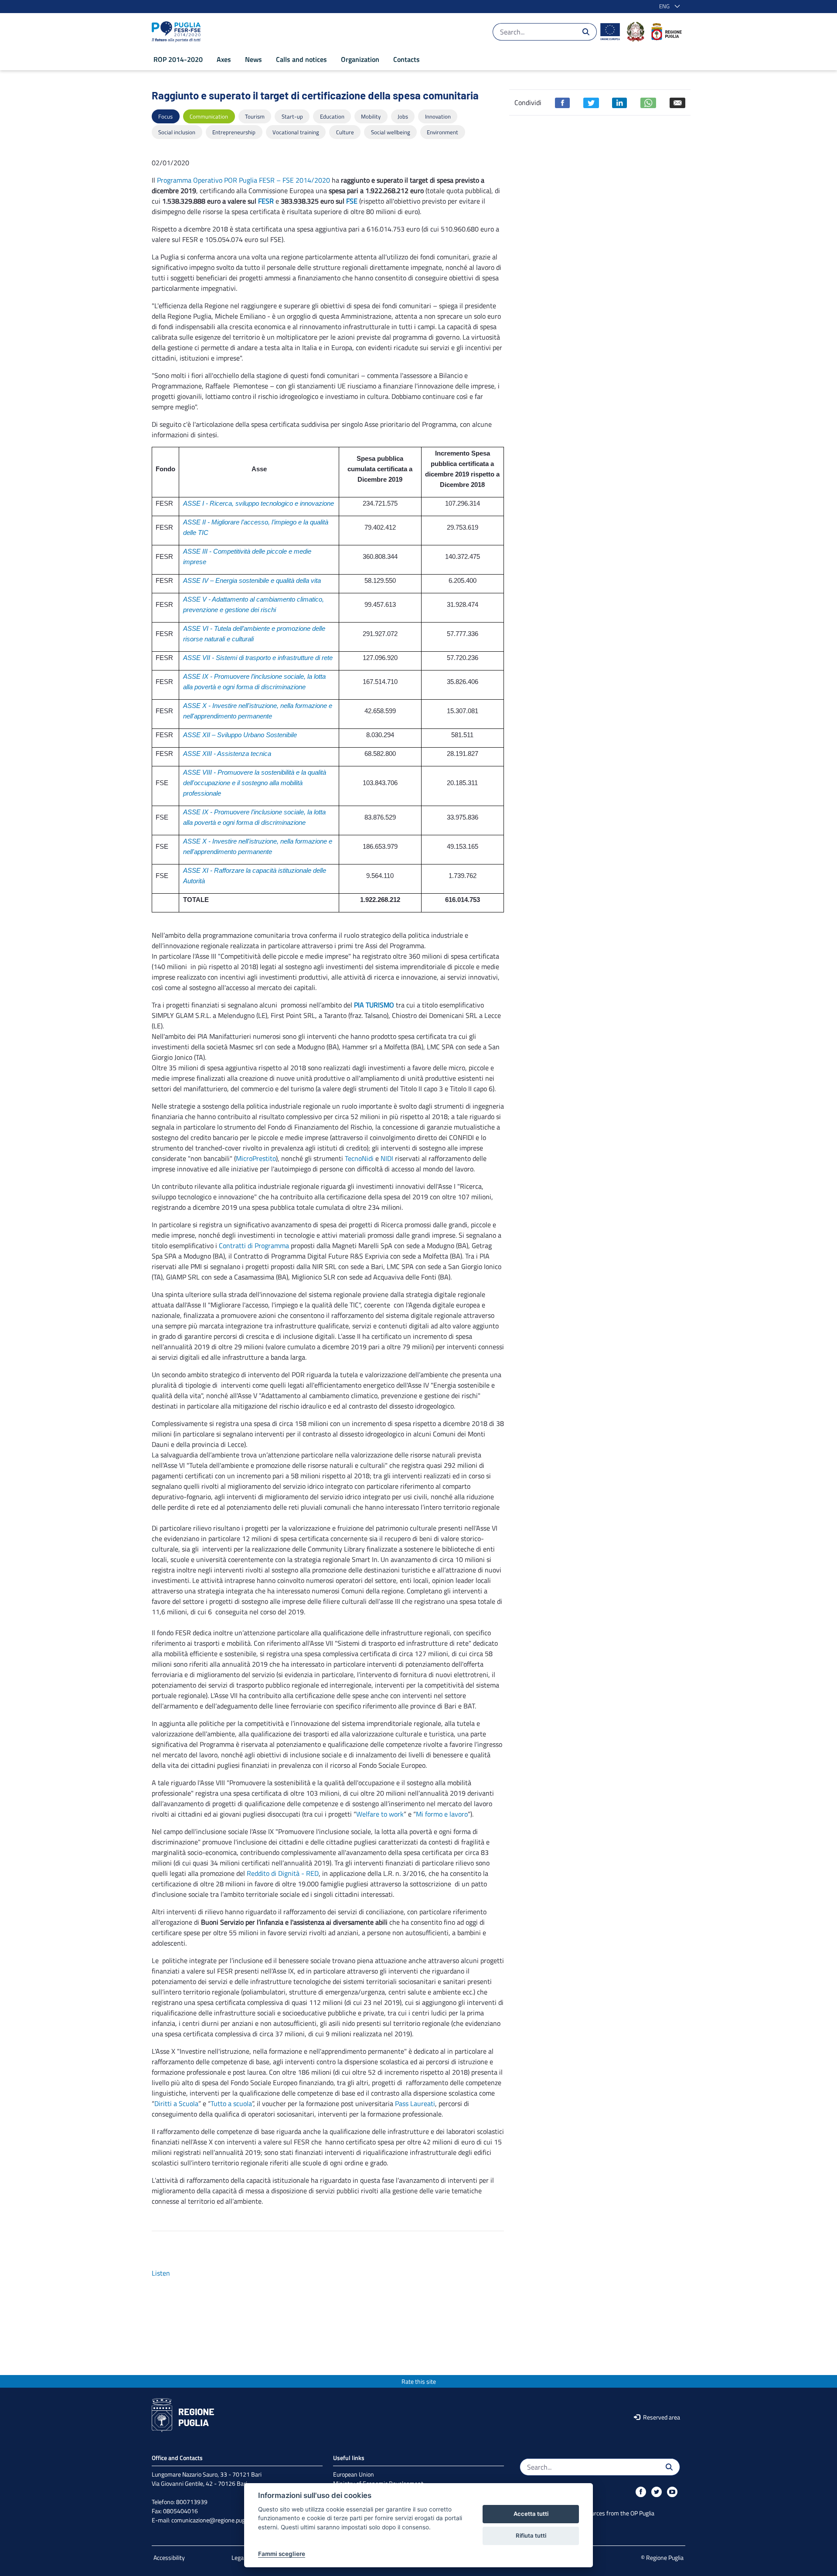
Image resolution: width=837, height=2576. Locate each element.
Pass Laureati (415, 2103)
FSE (352, 201)
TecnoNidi (359, 1158)
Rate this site (419, 2381)
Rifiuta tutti (531, 2535)
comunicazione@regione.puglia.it (213, 2520)
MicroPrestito (256, 1158)
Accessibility (169, 2557)
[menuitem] (178, 59)
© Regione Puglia (662, 2557)
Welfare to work (380, 1814)
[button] (668, 7)
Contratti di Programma (254, 1245)
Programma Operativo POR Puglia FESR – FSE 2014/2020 (243, 180)
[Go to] (178, 32)
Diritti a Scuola (176, 2103)
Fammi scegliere (282, 2554)
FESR (266, 201)
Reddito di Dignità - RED (283, 1873)
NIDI (387, 1158)
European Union (354, 2474)
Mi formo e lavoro (442, 1814)
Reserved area (661, 2417)
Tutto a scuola (231, 2103)
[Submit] (586, 32)
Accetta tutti (531, 2514)
